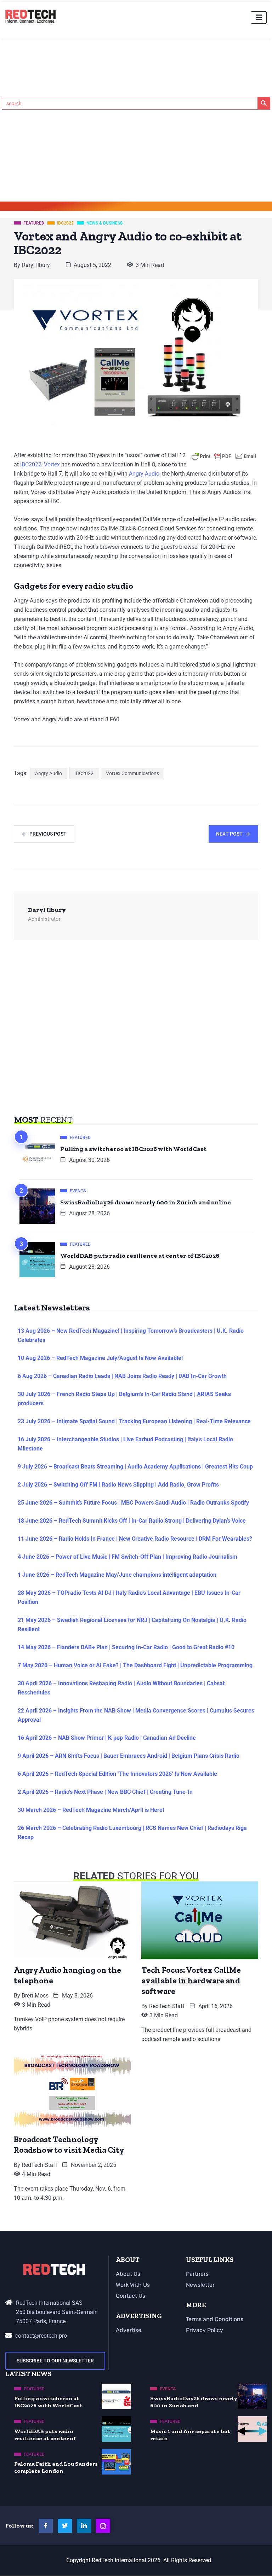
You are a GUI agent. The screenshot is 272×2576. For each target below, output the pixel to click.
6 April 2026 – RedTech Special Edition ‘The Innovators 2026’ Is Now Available (117, 1774)
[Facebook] (46, 2526)
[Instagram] (103, 2526)
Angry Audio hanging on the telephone (67, 1975)
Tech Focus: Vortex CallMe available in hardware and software (191, 1981)
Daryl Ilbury (36, 265)
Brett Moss (35, 1996)
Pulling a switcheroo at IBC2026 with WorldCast (133, 1149)
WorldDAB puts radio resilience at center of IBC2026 (140, 1256)
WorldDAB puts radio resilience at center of (45, 2435)
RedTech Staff (167, 2006)
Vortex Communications (132, 773)
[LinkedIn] (84, 2526)
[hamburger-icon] (259, 18)
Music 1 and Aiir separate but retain (190, 2435)
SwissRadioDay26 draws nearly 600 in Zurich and (194, 2402)
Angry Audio (144, 474)
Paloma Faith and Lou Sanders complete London (56, 2467)
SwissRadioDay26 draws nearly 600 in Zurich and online (146, 1202)
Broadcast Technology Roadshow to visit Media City (69, 2145)
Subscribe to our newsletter (55, 2361)
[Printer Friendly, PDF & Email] (224, 456)
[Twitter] (65, 2526)
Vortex (52, 464)
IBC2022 (31, 464)
